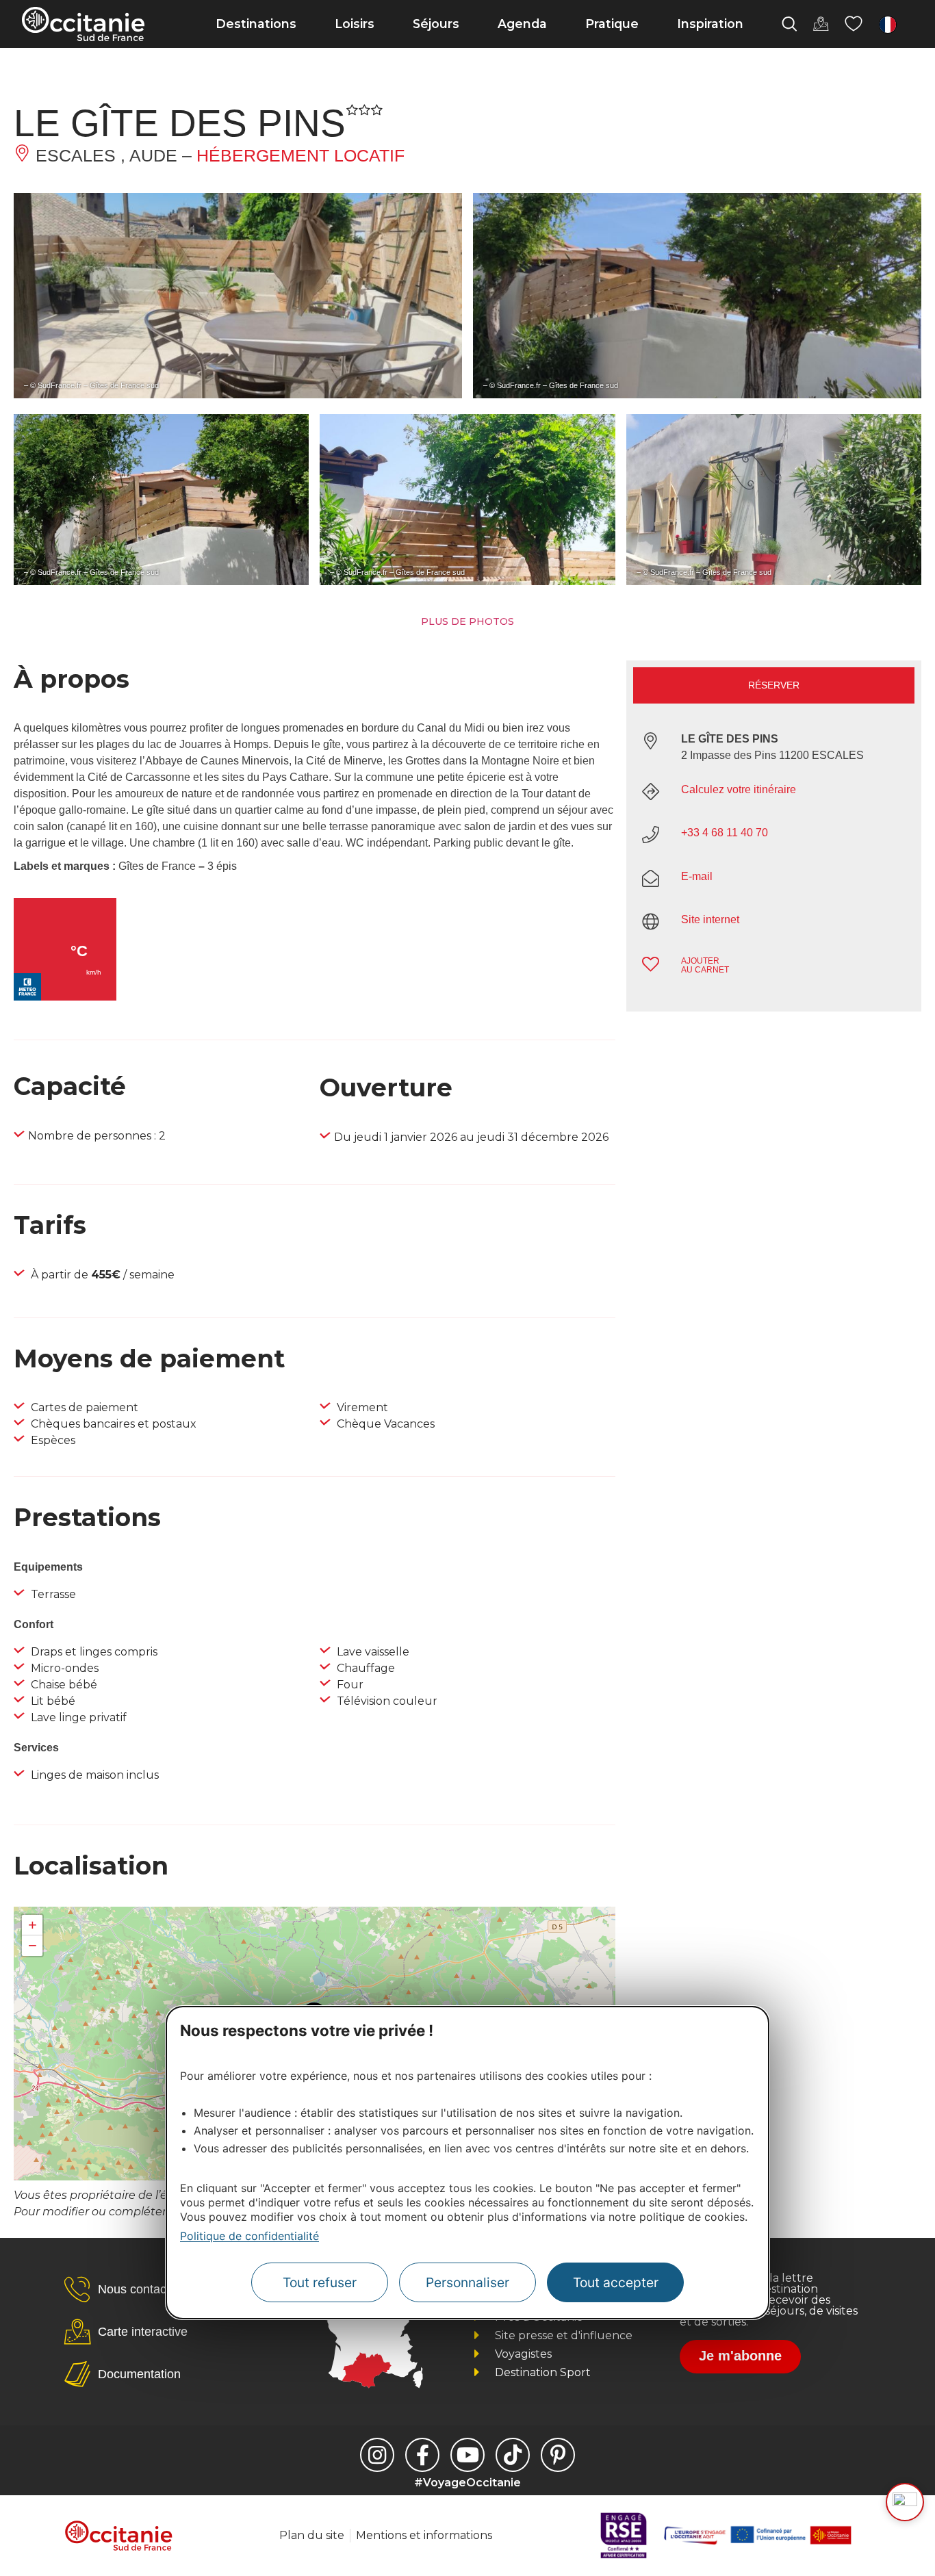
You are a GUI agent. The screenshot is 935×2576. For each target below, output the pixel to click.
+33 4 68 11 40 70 (725, 833)
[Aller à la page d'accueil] (83, 24)
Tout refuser (320, 2282)
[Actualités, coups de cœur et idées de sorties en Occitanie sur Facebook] (422, 2455)
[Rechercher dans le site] (789, 24)
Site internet (710, 919)
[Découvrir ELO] (905, 2502)
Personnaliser (467, 2282)
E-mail (697, 876)
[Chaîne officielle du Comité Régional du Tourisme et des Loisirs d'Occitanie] (467, 2455)
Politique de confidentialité (249, 2236)
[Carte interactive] (821, 24)
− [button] (33, 1945)
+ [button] (33, 1925)
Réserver (774, 685)
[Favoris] (854, 24)
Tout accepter (616, 2282)
